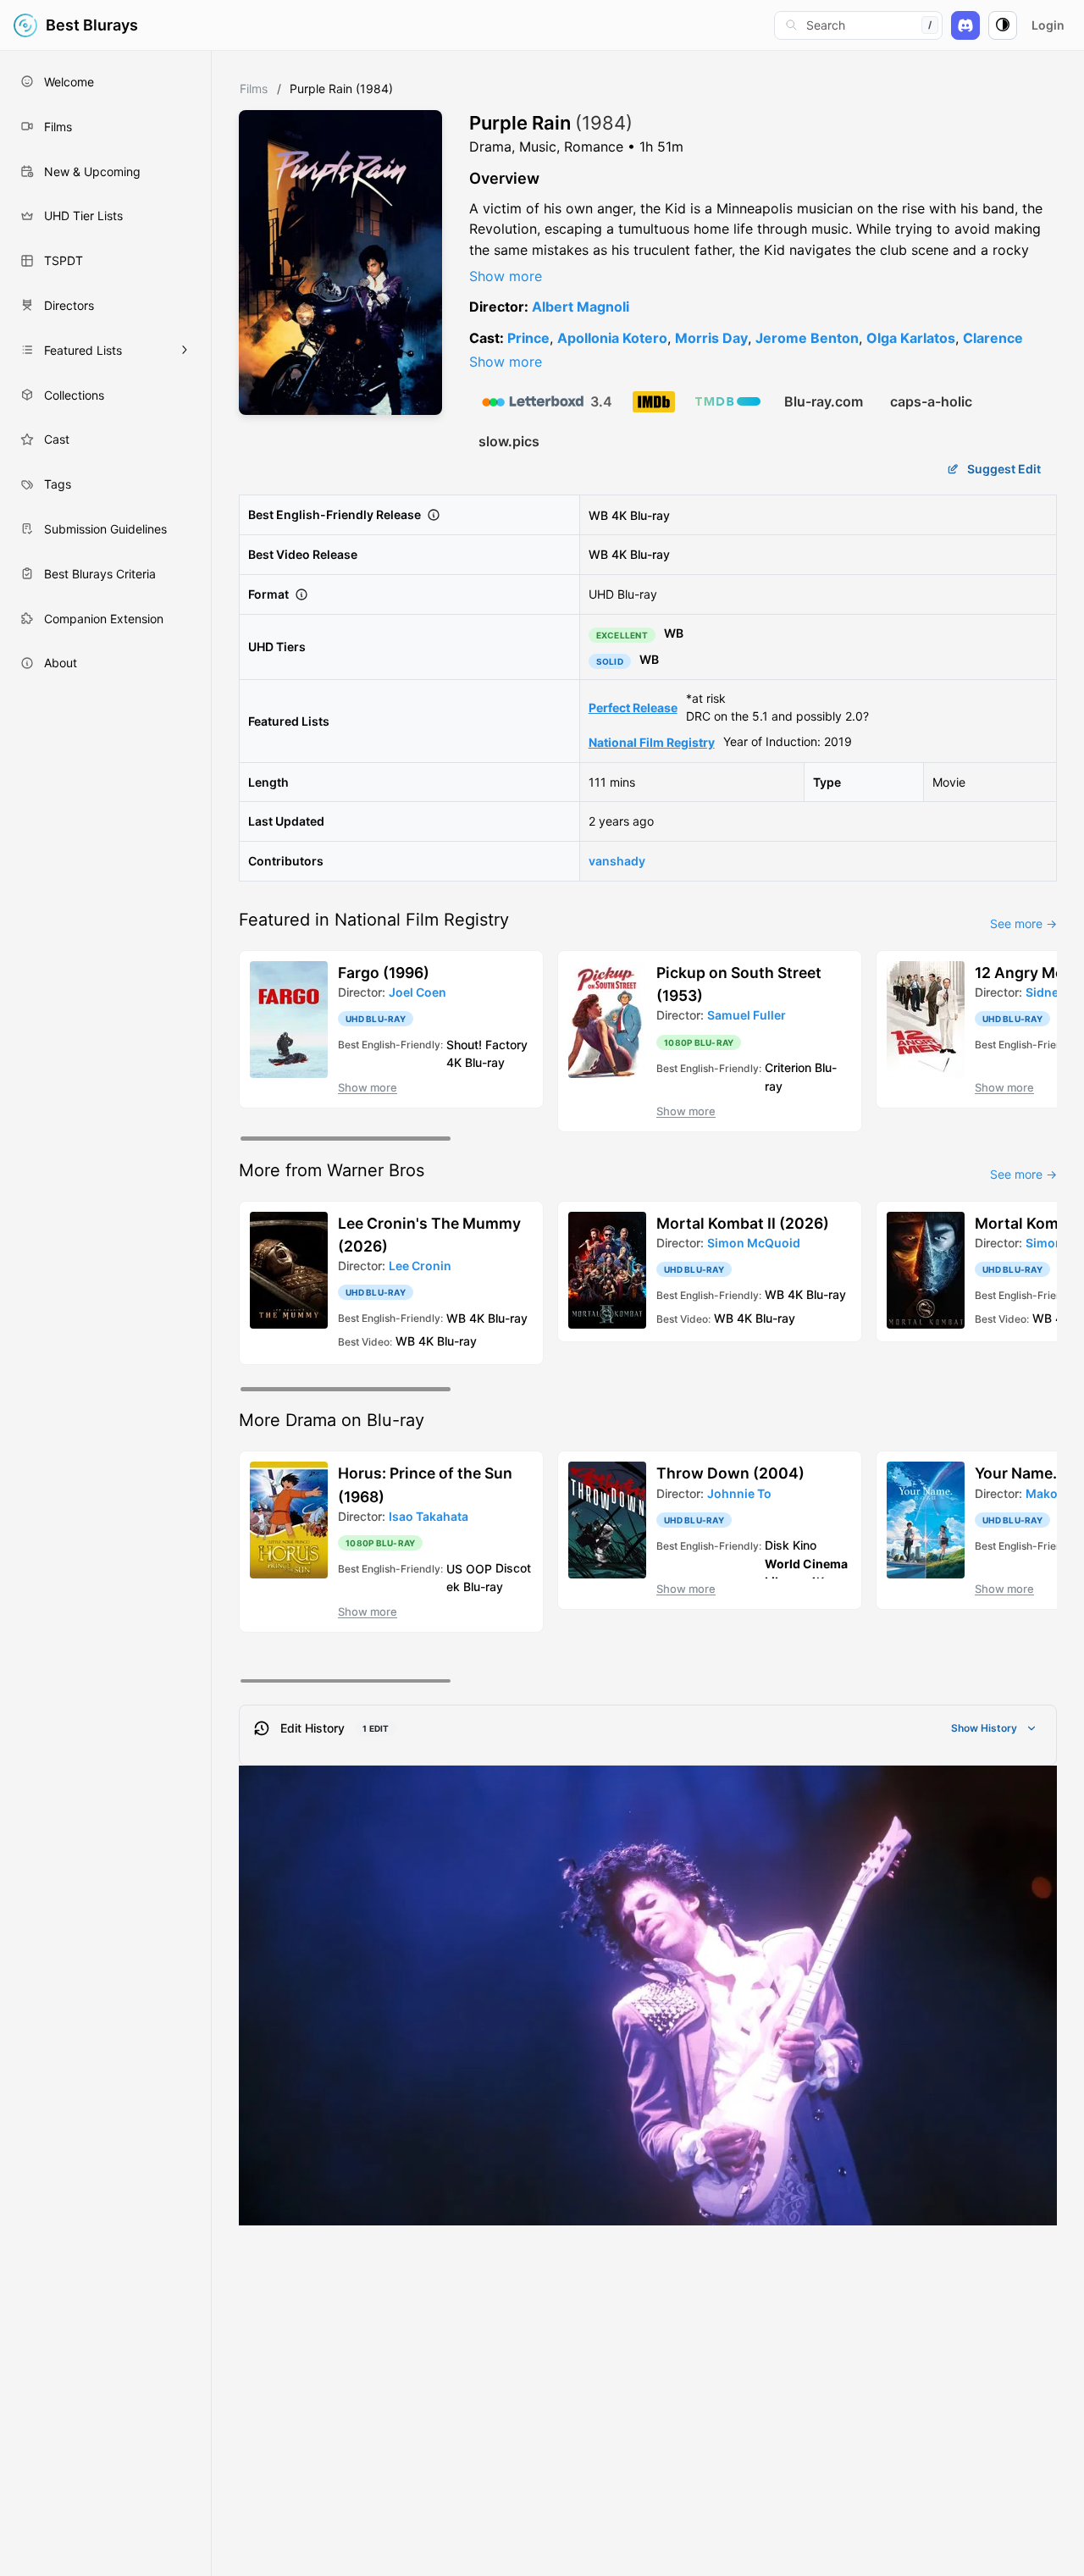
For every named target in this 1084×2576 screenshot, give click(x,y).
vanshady (617, 861)
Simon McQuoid (754, 1243)
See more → (1023, 923)
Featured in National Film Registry (374, 920)
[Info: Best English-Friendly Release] (434, 515)
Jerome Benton (807, 338)
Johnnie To (739, 1493)
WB (598, 514)
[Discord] (965, 25)
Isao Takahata (429, 1516)
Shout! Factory (487, 1044)
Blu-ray (483, 1587)
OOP (479, 1568)
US (454, 1568)
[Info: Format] (301, 594)
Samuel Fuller (747, 1015)
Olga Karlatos (911, 338)
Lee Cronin (420, 1266)
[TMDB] (728, 401)
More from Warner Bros (332, 1170)
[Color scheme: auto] (1003, 25)
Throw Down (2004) (730, 1473)
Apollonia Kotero (612, 338)
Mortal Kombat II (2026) (743, 1223)
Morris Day (711, 338)
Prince (528, 338)
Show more (506, 276)
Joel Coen (418, 992)
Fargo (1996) (384, 973)
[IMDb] (654, 402)
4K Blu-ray (641, 514)
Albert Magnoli (581, 307)
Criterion (788, 1067)
